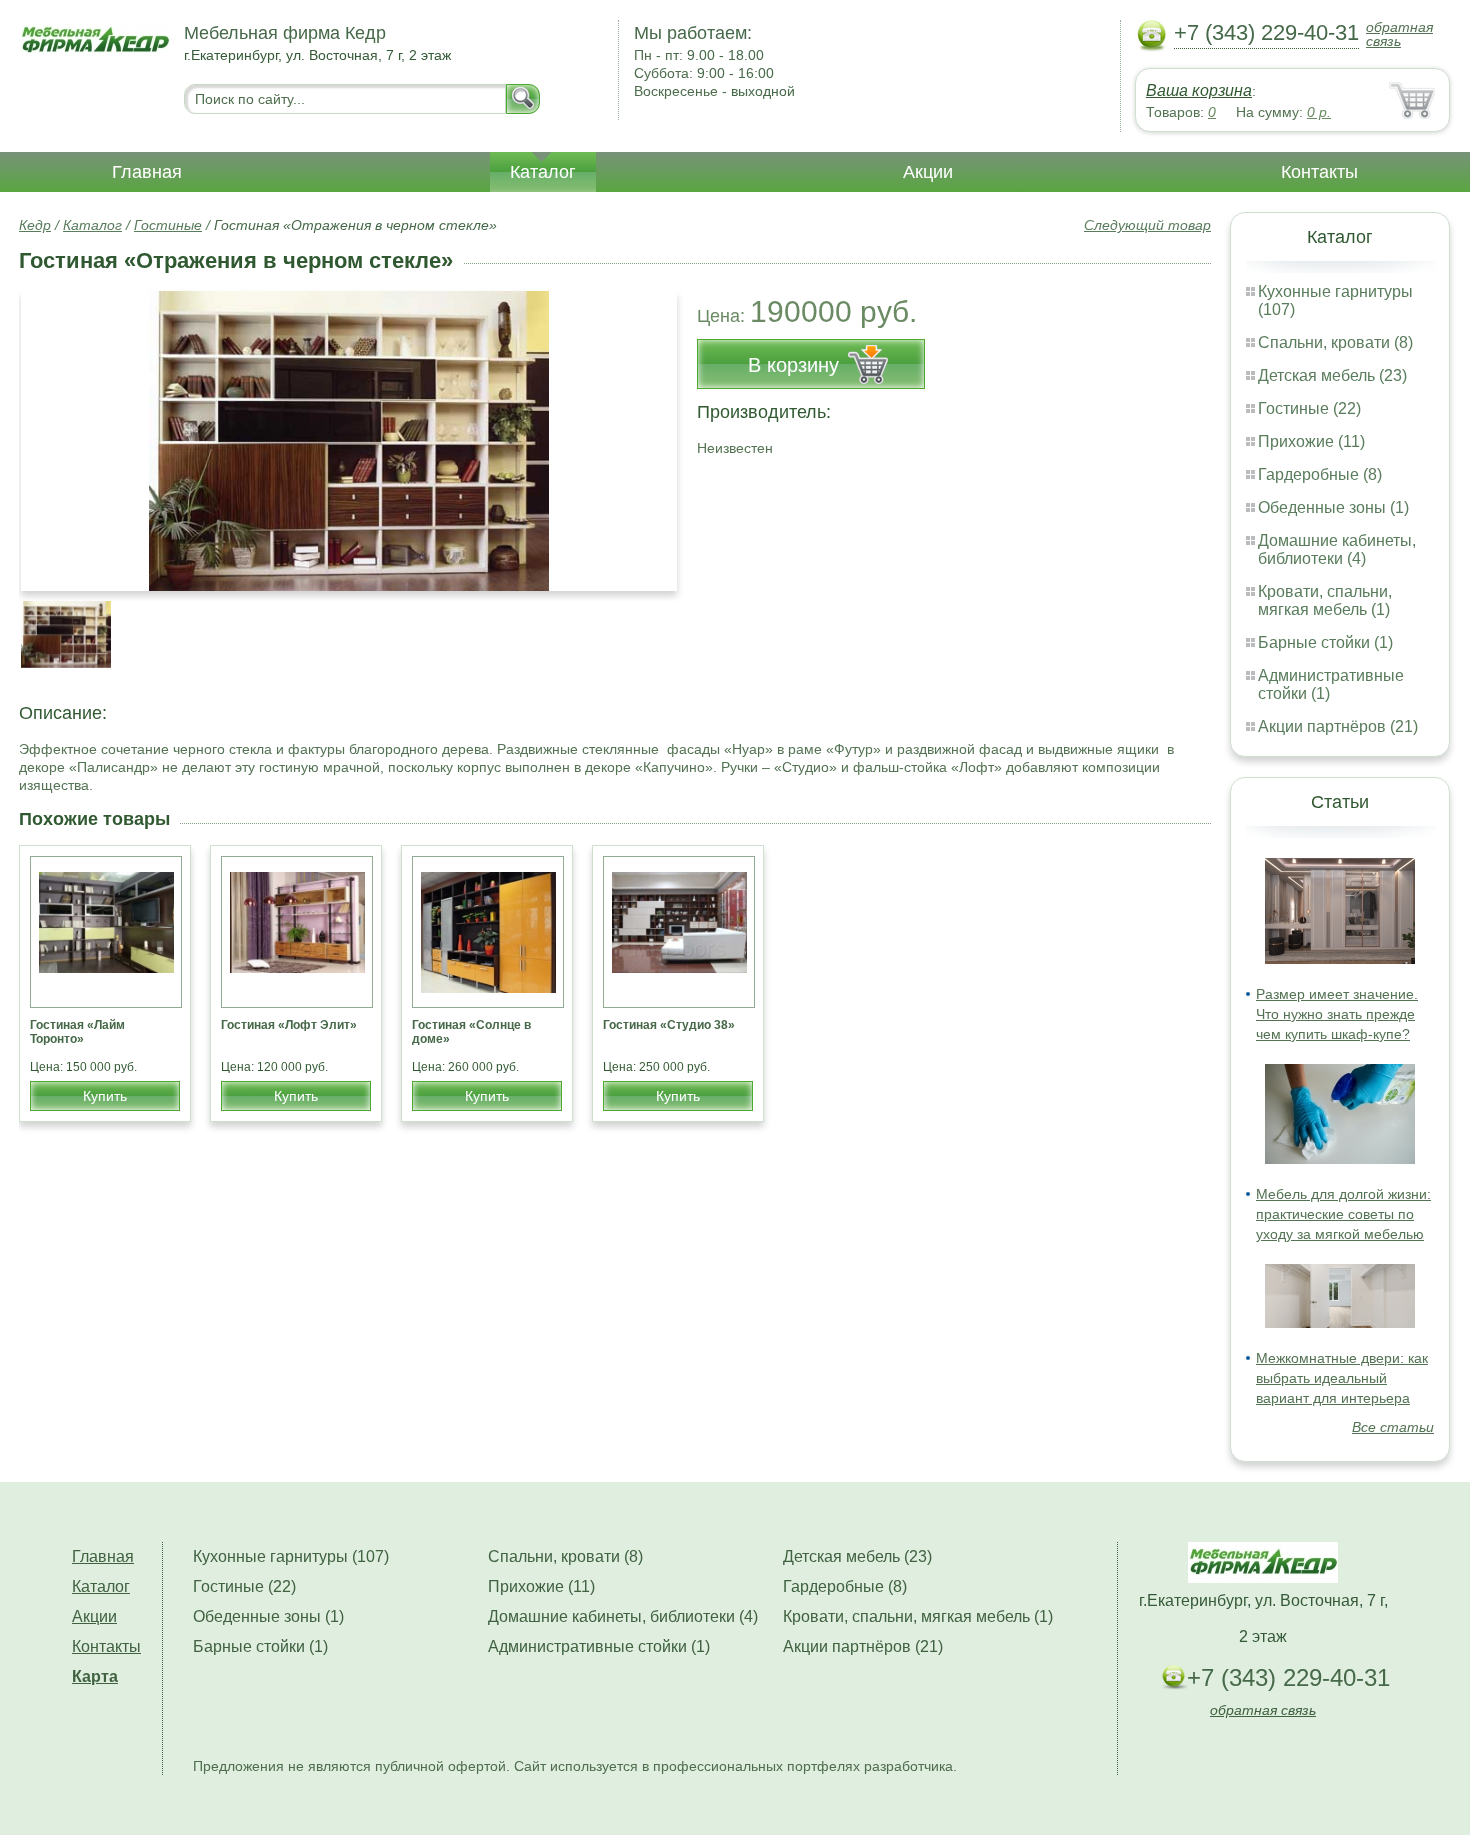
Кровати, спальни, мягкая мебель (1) (1325, 600)
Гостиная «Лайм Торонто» (77, 1032)
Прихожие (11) (1311, 441)
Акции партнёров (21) (1338, 726)
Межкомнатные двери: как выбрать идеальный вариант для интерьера (1342, 1378)
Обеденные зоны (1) (1333, 507)
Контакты (1319, 172)
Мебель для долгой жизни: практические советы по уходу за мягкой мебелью (1343, 1214)
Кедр (35, 225)
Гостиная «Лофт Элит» (289, 1025)
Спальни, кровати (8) (1335, 342)
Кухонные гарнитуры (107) (291, 1556)
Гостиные (168, 225)
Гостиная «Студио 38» (669, 1025)
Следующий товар (1147, 225)
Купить (105, 1096)
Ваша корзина (1199, 90)
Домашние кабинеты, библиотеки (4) (1337, 549)
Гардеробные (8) (1320, 474)
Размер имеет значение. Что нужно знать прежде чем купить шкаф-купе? (1337, 1014)
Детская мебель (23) (1332, 375)
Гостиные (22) (1309, 408)
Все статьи (1393, 1427)
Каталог (543, 172)
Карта (95, 1676)
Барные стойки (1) (1325, 642)
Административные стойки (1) (599, 1646)
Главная (147, 172)
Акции (928, 172)
